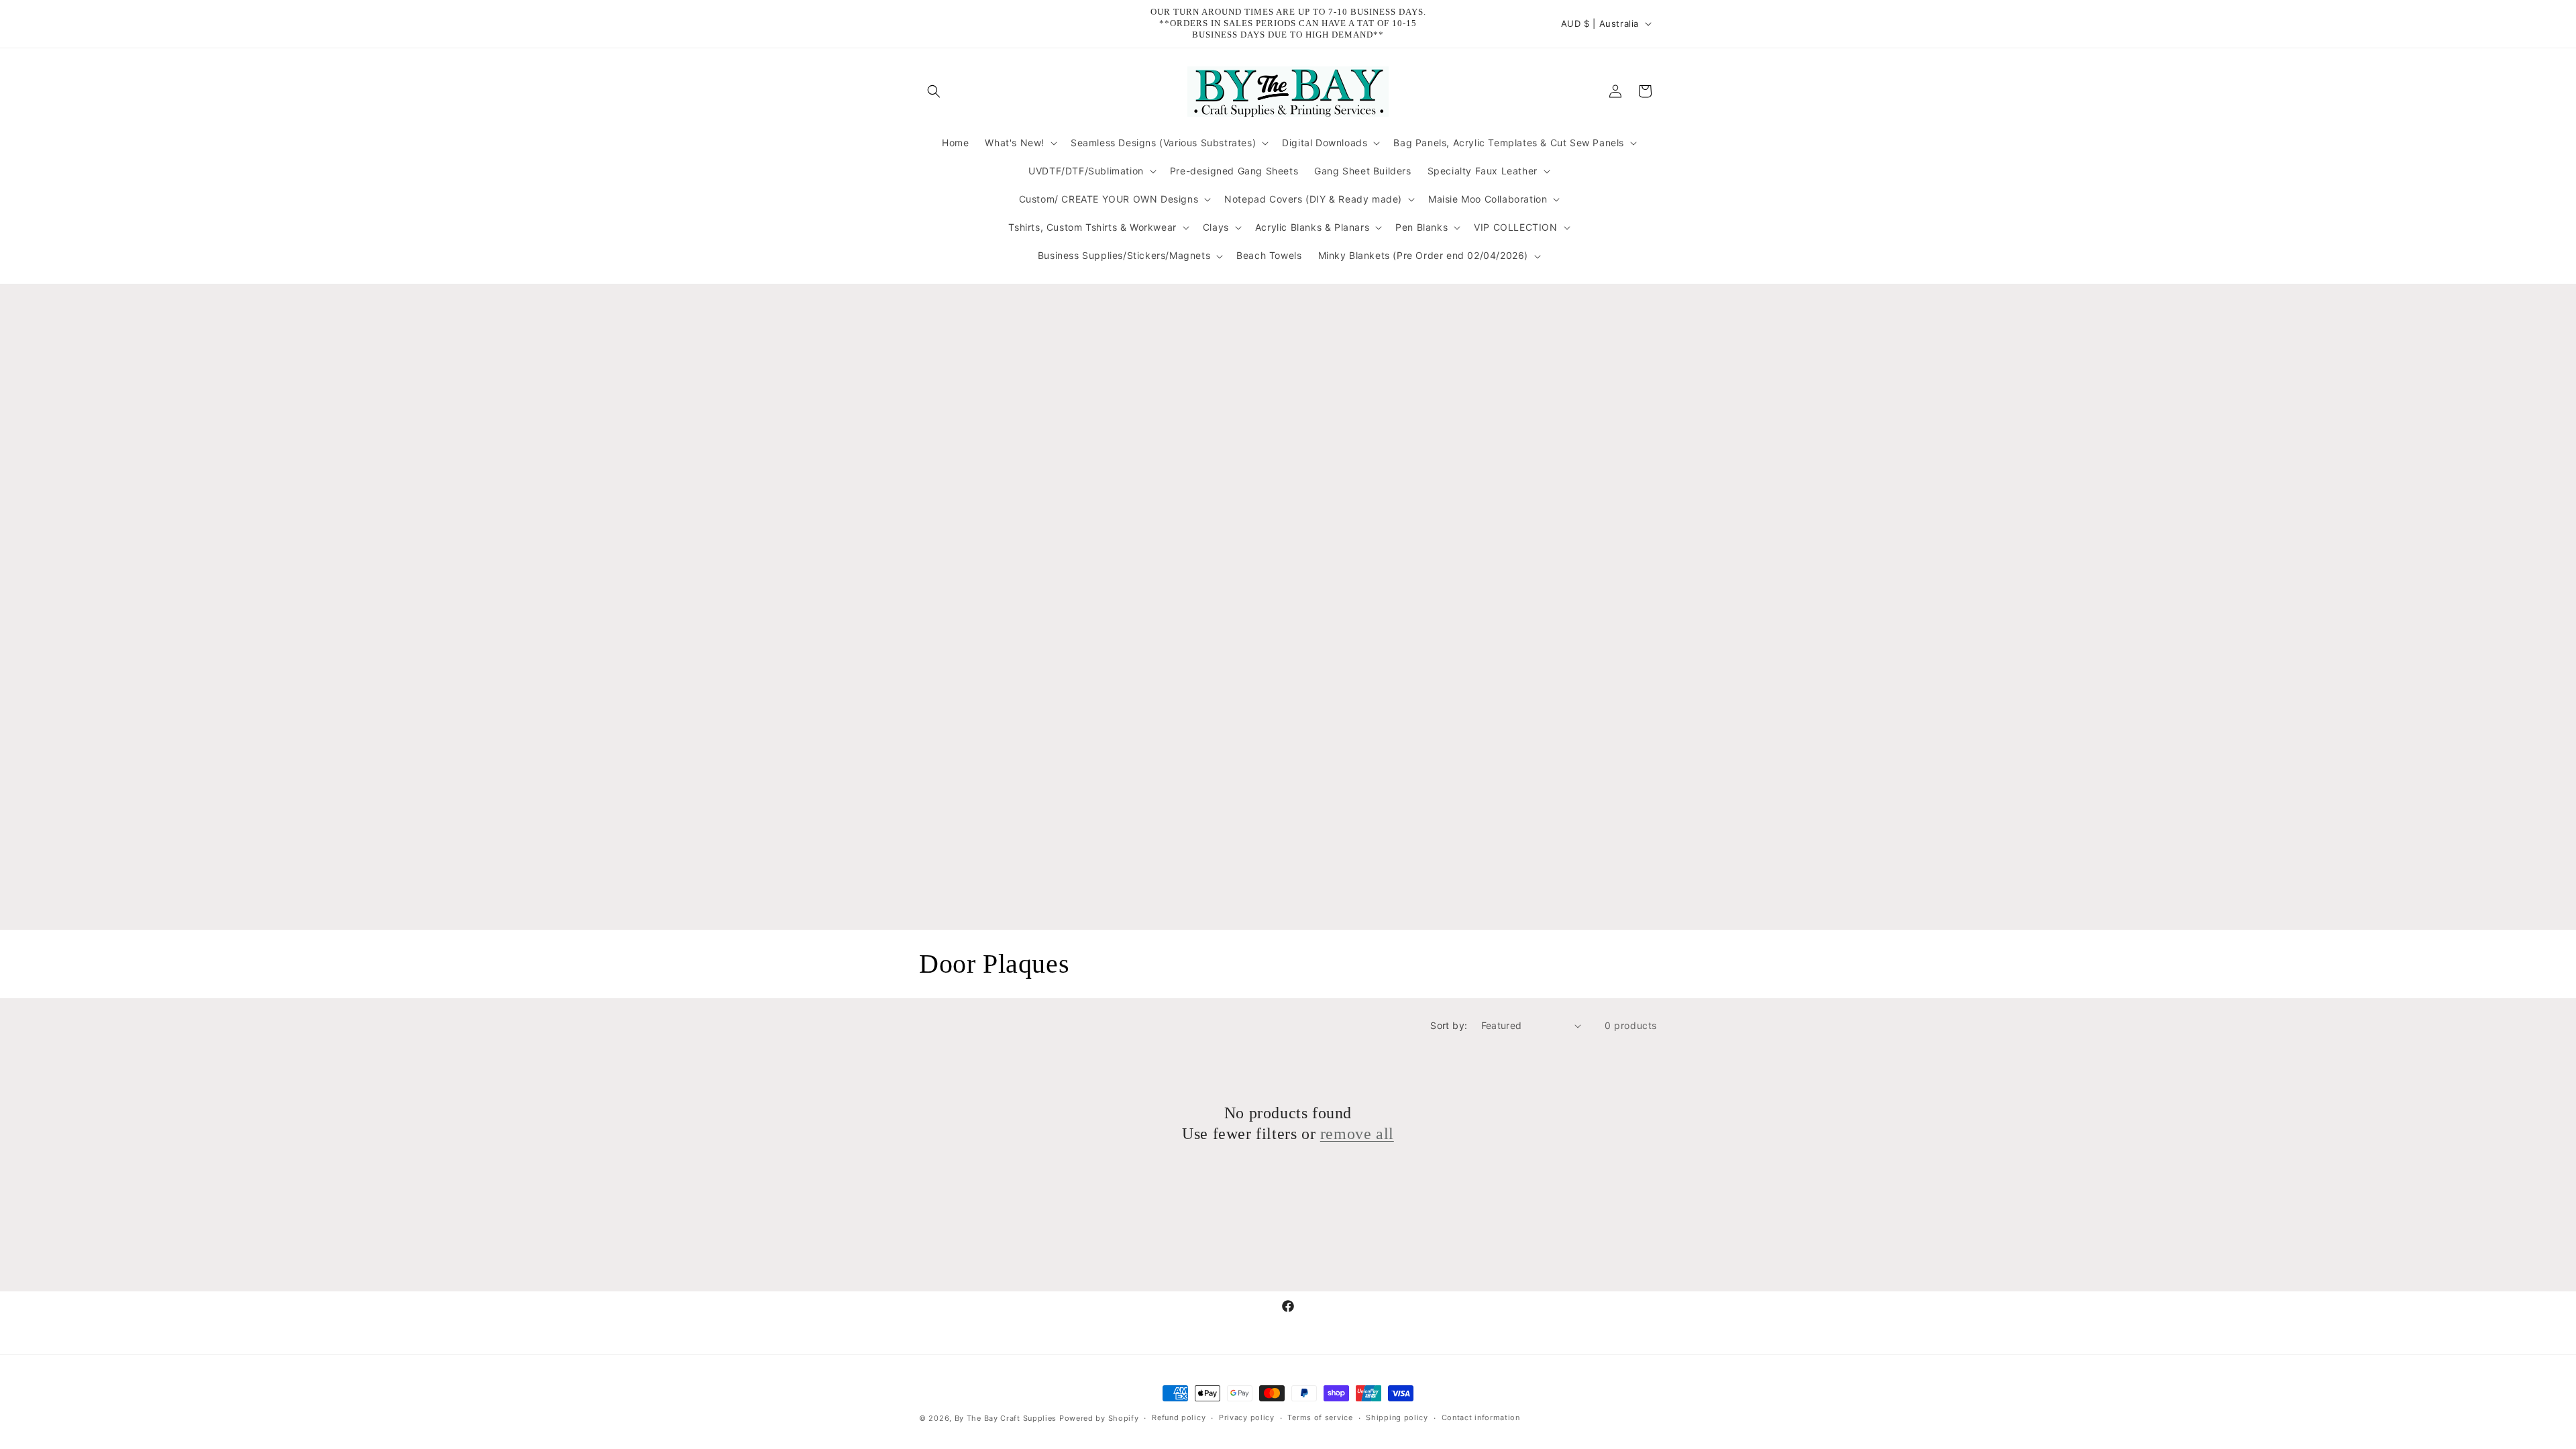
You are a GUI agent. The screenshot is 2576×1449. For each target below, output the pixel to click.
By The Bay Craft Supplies (1007, 1418)
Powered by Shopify (1099, 1418)
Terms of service (1320, 1417)
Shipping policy (1397, 1417)
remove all (1357, 1134)
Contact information (1481, 1417)
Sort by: (1449, 1025)
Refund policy (1179, 1417)
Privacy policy (1247, 1417)
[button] (934, 91)
